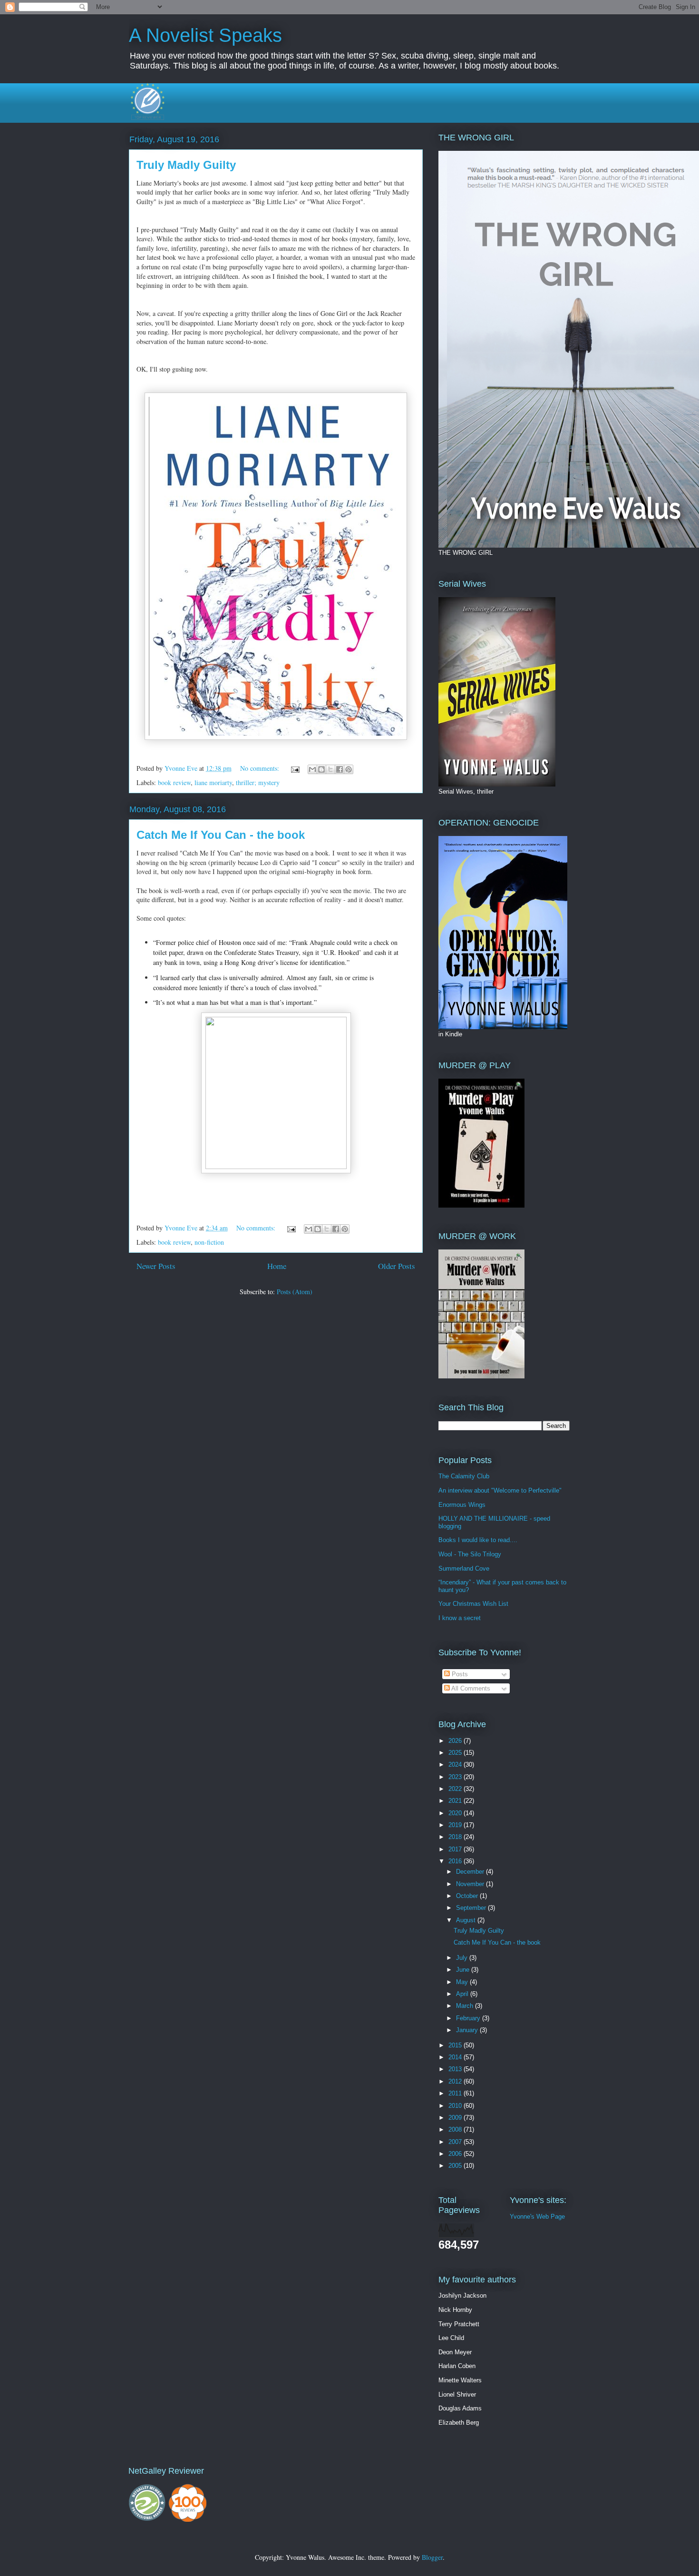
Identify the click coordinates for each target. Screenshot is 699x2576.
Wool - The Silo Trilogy (470, 1554)
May (463, 1982)
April (463, 1994)
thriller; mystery (258, 782)
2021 (456, 1801)
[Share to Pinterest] (349, 769)
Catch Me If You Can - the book (221, 835)
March (466, 2006)
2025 (456, 1753)
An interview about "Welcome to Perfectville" (500, 1490)
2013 (456, 2069)
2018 (456, 1837)
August (467, 1920)
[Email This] (312, 769)
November (471, 1884)
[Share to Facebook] (340, 769)
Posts (459, 1674)
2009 (456, 2118)
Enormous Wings (462, 1505)
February (469, 2018)
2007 (456, 2142)
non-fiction (209, 1242)
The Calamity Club (464, 1476)
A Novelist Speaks (205, 35)
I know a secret (460, 1618)
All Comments (470, 1688)
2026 (456, 1741)
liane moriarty (213, 782)
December (471, 1872)
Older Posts (397, 1266)
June (464, 1970)
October (468, 1896)
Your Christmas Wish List (473, 1604)
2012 (456, 2081)
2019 (456, 1825)
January (468, 2030)
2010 (456, 2106)
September (472, 1908)
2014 (456, 2057)
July (463, 1958)
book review (174, 782)
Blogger (432, 2557)
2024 (456, 1765)
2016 (456, 1861)
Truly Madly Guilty (186, 165)
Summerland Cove (464, 1568)
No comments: (261, 768)
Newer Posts (156, 1266)
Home (277, 1266)
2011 (456, 2093)
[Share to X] (330, 769)
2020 (456, 1813)
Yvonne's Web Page (537, 2217)
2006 (456, 2154)
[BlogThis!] (321, 769)
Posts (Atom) (295, 1292)
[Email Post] (295, 768)
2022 (456, 1789)
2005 (456, 2166)
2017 (456, 1849)
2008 (456, 2129)
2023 (456, 1777)
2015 (456, 2045)
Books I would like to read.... (478, 1540)
